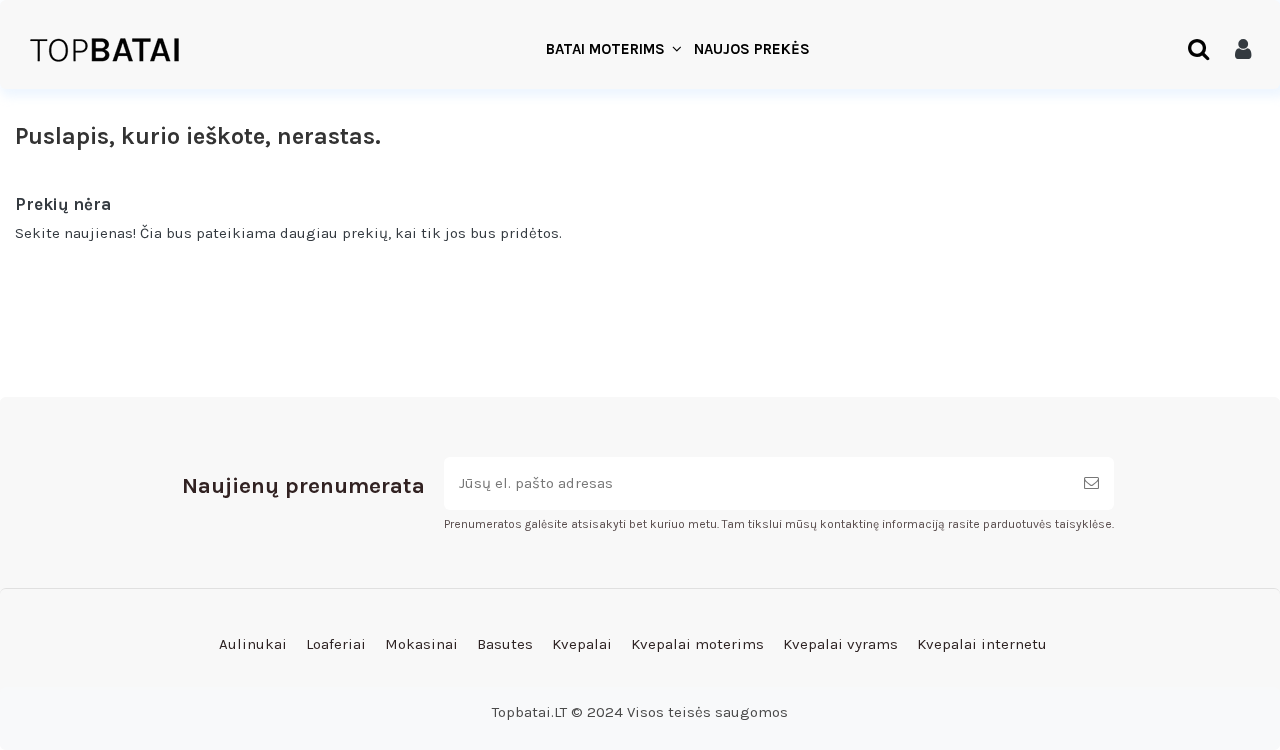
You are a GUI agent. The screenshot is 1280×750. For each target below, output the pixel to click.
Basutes (505, 644)
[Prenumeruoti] (1091, 483)
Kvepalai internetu (982, 644)
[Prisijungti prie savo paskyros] (1243, 50)
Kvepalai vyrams (840, 644)
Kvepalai (582, 644)
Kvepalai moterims (697, 644)
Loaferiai (336, 644)
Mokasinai (421, 644)
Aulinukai (253, 644)
